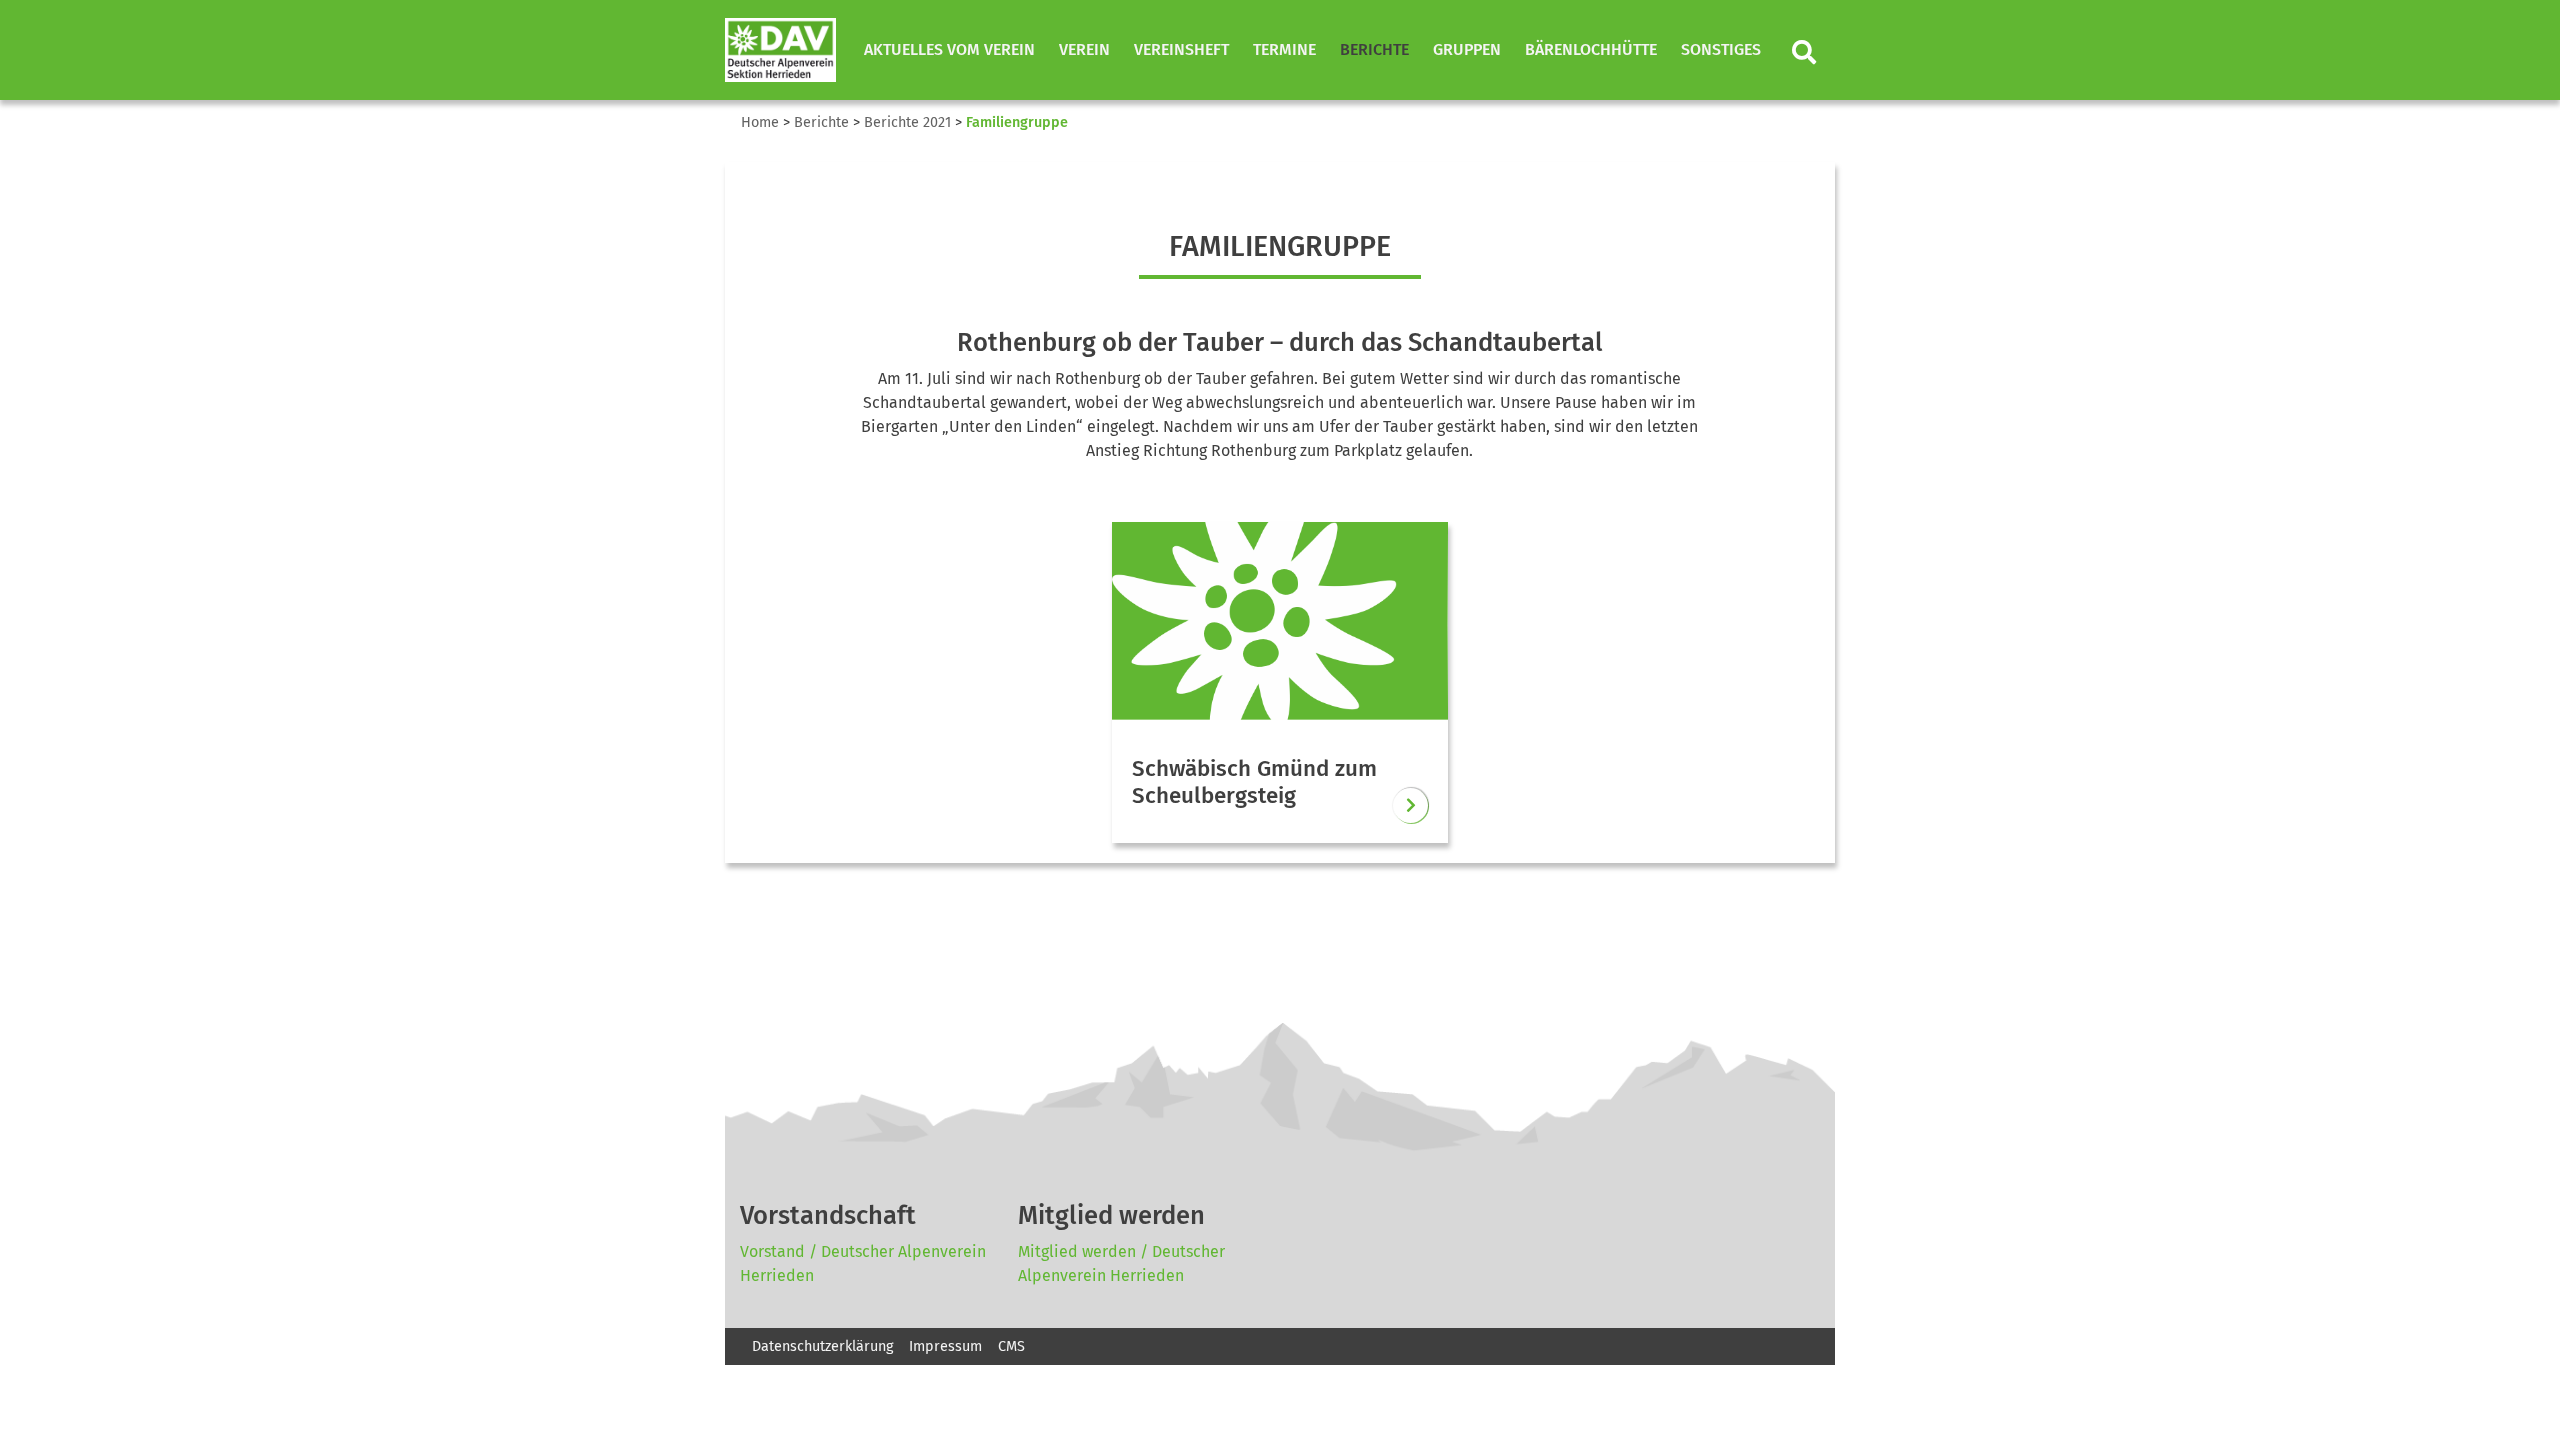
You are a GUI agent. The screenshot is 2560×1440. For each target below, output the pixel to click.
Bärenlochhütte (1591, 49)
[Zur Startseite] (780, 50)
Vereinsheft (1181, 49)
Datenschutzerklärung (822, 1346)
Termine (1284, 49)
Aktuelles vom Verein (949, 49)
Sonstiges (1721, 49)
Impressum (945, 1346)
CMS (1011, 1346)
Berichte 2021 (907, 122)
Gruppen (1467, 49)
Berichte (1374, 49)
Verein (1084, 49)
